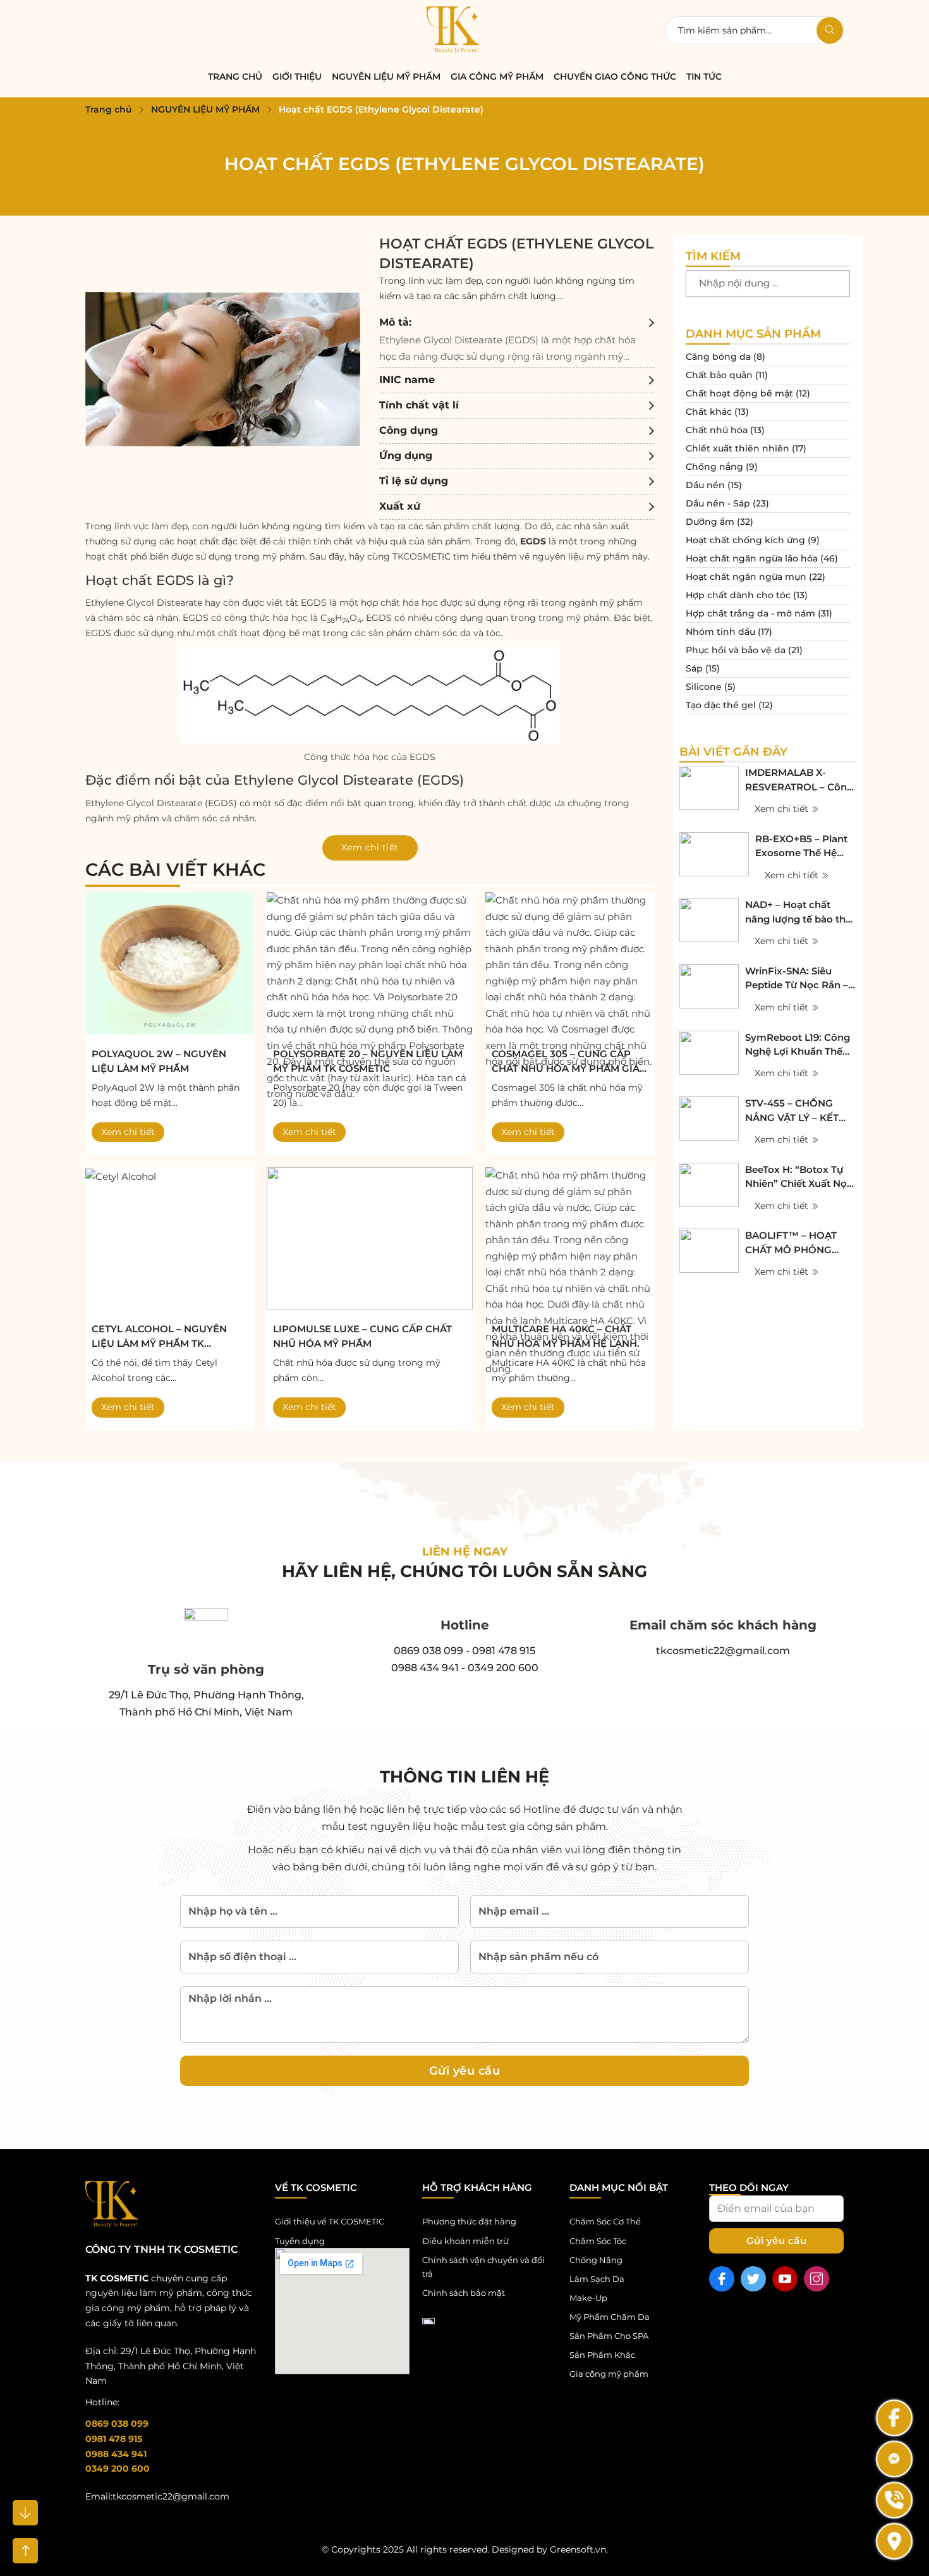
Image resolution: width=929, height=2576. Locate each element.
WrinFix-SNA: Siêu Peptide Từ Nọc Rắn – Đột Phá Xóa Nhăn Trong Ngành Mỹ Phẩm (797, 979)
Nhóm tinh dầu (720, 632)
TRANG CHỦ (235, 77)
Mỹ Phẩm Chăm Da (610, 2317)
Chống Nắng (596, 2260)
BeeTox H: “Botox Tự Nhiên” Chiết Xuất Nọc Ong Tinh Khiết (799, 1177)
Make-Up (588, 2298)
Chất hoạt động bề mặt (739, 393)
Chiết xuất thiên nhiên (738, 448)
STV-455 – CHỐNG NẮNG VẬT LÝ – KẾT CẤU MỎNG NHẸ (792, 1111)
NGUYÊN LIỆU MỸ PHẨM (386, 77)
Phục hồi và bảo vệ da (736, 650)
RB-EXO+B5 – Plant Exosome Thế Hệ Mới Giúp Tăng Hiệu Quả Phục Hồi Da (802, 847)
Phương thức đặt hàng (469, 2221)
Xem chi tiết (128, 1132)
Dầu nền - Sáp (718, 503)
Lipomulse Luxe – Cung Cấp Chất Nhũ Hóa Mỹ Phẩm (362, 1336)
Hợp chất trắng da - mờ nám (750, 613)
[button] (517, 339)
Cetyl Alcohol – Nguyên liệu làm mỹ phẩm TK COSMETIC (159, 1337)
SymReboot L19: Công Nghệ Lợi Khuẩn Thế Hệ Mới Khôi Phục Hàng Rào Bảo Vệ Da (798, 1045)
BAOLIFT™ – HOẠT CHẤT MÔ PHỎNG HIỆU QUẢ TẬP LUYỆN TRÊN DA (799, 1243)
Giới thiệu (297, 77)
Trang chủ (109, 109)
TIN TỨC (704, 77)
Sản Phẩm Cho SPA (609, 2336)
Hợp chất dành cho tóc (738, 595)
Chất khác (709, 412)
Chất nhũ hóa (717, 430)
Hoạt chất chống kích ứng (745, 540)
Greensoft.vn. (579, 2549)
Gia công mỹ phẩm (497, 77)
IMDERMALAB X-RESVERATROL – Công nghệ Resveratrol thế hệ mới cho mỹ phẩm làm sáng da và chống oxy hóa (799, 780)
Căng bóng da (718, 357)
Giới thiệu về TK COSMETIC (330, 2221)
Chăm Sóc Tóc (598, 2241)
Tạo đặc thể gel (721, 705)
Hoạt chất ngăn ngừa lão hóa (752, 558)
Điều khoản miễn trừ (465, 2241)
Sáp (694, 668)
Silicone (704, 687)
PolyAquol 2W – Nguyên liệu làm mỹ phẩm (159, 1061)
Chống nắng (714, 467)
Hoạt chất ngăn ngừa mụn (746, 577)
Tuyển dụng (300, 2241)
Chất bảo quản (719, 375)
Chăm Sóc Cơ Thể (605, 2221)
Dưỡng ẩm (710, 522)
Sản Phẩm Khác (602, 2355)
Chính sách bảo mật (464, 2293)
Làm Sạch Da (597, 2279)
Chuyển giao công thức (615, 77)
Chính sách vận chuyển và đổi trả (483, 2267)
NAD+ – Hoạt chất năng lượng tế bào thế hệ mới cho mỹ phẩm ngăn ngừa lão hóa (798, 912)
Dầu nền (705, 485)
